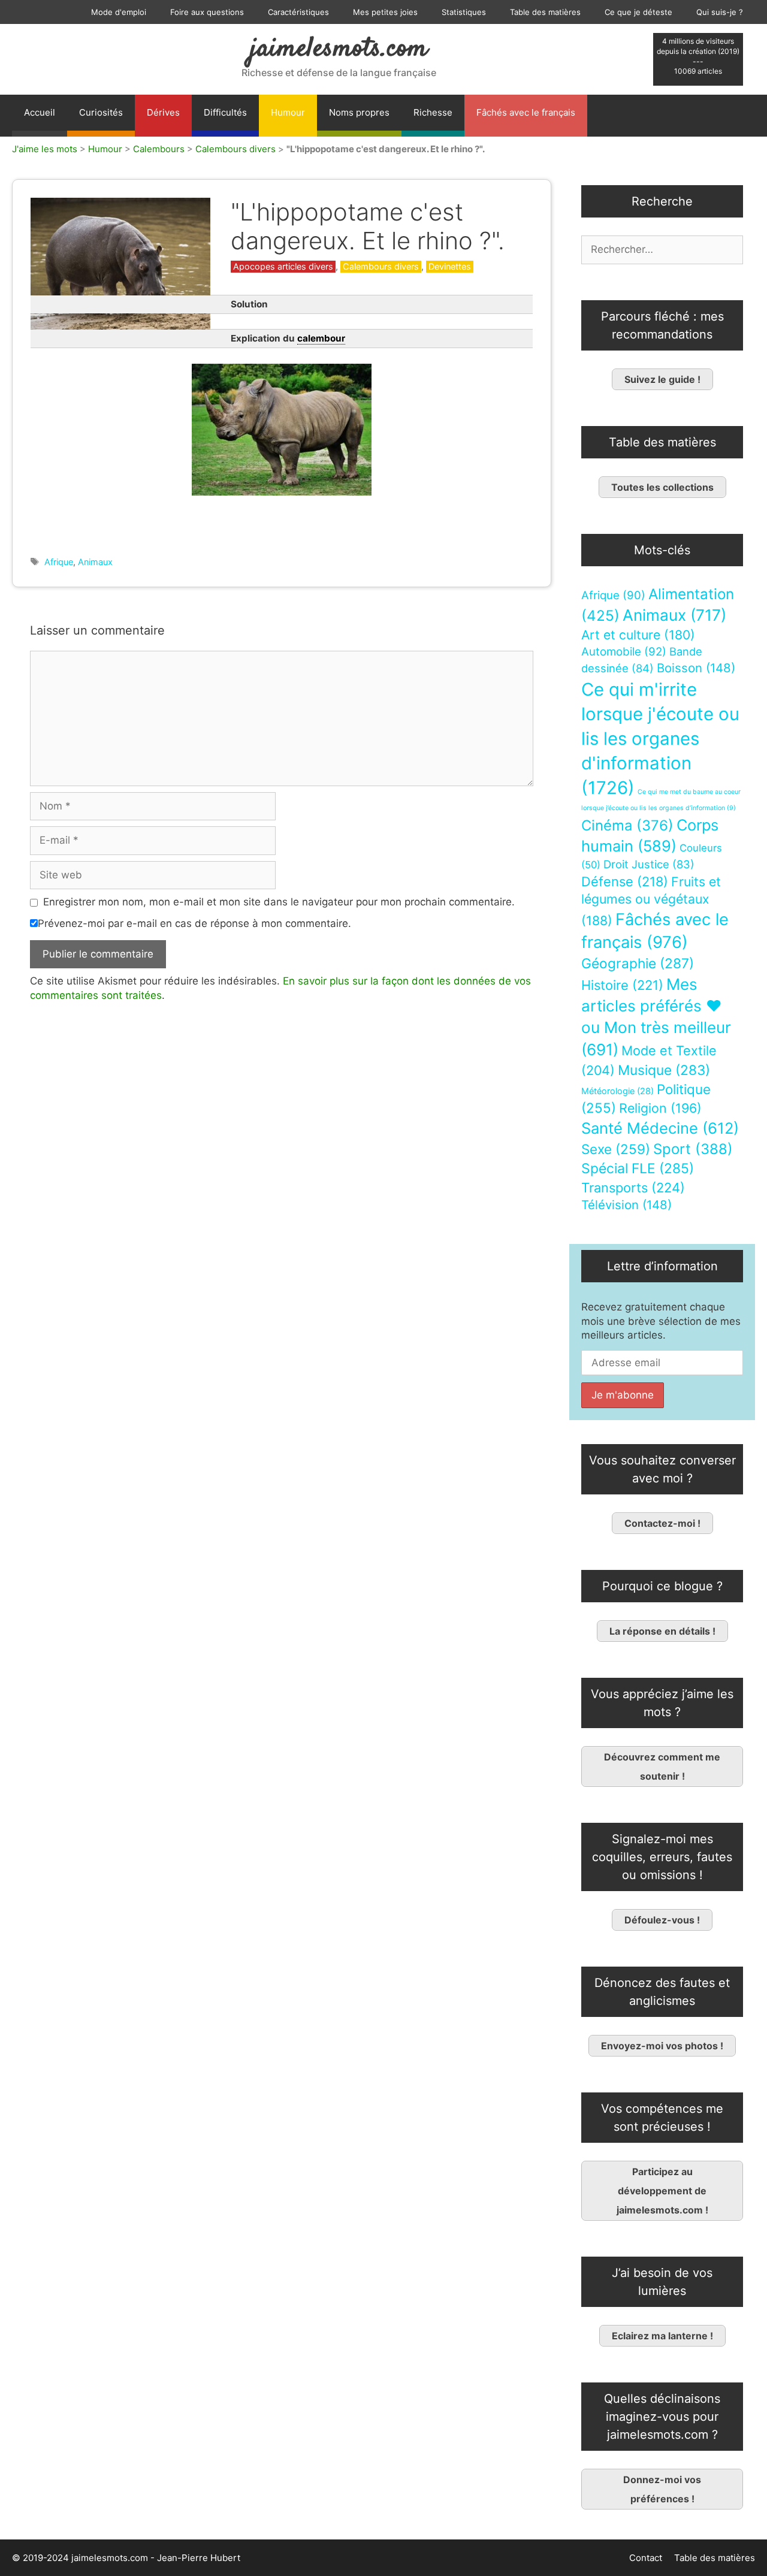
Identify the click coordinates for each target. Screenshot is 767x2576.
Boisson (696, 668)
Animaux (95, 562)
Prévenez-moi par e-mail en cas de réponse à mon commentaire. (194, 923)
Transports (633, 1188)
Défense (625, 881)
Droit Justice (649, 864)
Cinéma (627, 825)
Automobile (624, 652)
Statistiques (464, 12)
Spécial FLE (638, 1168)
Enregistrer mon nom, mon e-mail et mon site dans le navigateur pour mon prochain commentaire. (279, 902)
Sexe (616, 1149)
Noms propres (359, 112)
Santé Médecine (660, 1128)
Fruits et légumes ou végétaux (651, 901)
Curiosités (101, 112)
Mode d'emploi (119, 12)
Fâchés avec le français (526, 112)
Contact (646, 2558)
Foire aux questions (207, 12)
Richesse (433, 112)
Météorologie (617, 1091)
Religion (660, 1108)
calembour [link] (321, 338)
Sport (693, 1149)
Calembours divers (235, 149)
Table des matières (545, 12)
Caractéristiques (298, 12)
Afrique (59, 562)
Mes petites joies (385, 12)
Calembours (159, 149)
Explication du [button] (288, 338)
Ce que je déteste (638, 12)
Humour (288, 112)
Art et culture (638, 635)
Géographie (638, 964)
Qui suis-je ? (720, 12)
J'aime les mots (45, 149)
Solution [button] (249, 304)
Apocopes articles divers (283, 266)
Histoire (622, 985)
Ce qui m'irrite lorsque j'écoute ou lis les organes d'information (660, 739)
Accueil (40, 112)
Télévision (626, 1205)
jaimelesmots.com (339, 49)
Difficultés (225, 112)
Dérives (163, 112)
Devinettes (450, 266)
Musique (664, 1070)
